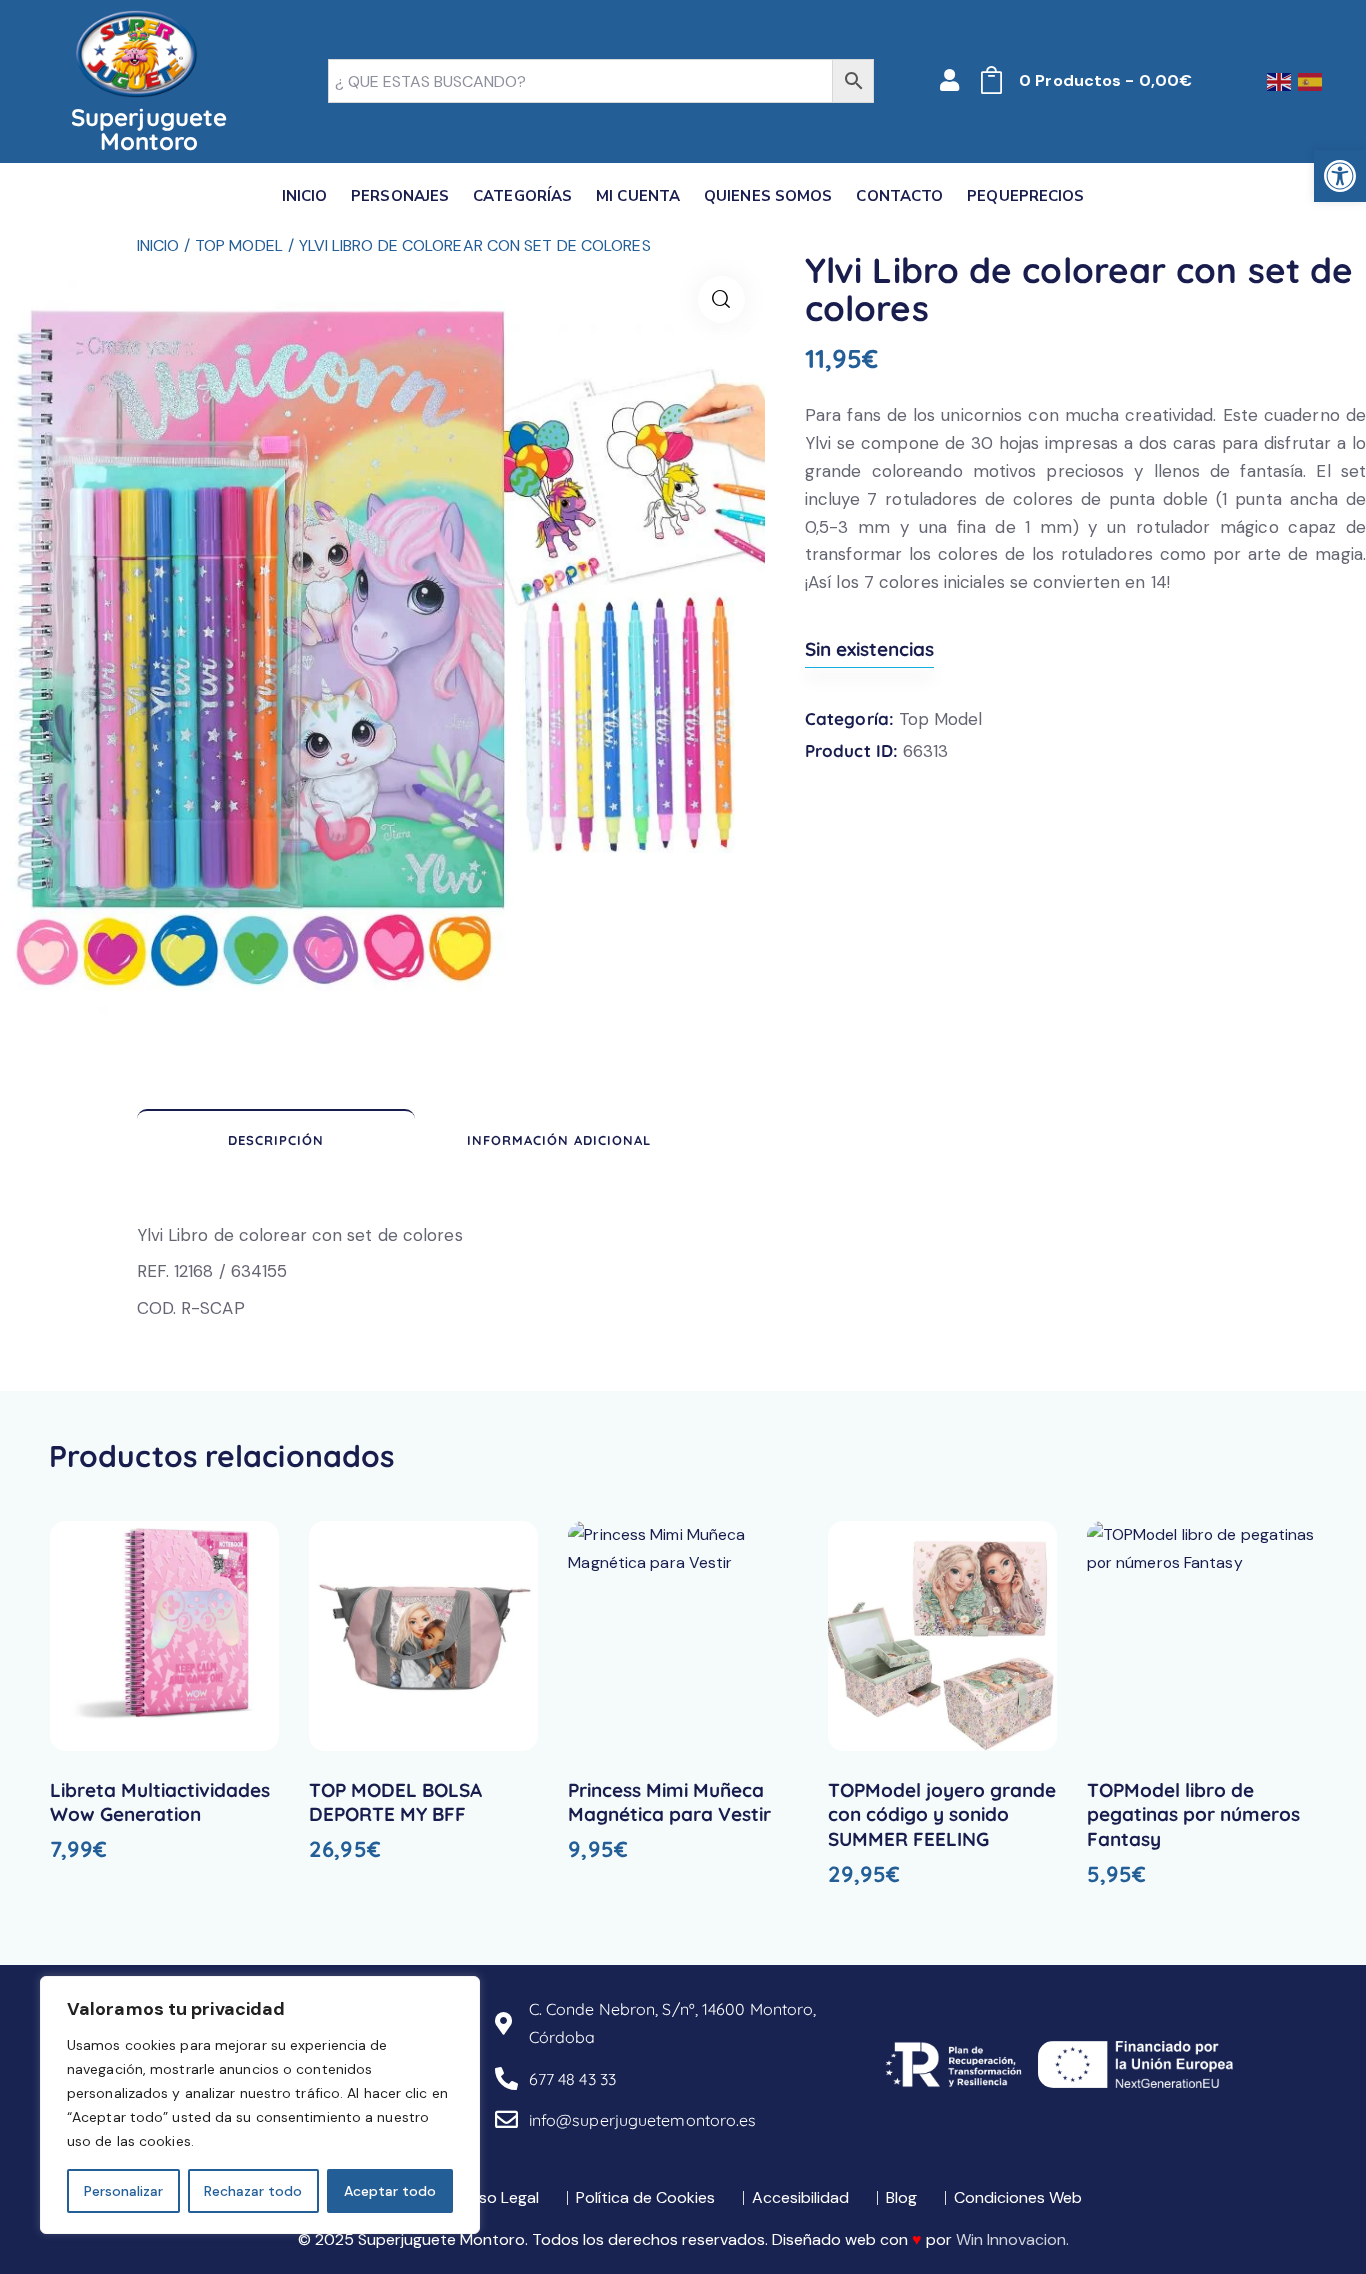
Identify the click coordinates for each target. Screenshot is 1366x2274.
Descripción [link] (276, 1140)
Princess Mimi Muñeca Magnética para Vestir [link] (669, 1802)
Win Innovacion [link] (1011, 2239)
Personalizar (123, 2191)
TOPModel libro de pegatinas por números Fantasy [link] (1193, 1814)
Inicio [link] (158, 245)
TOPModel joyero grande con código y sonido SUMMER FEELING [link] (942, 1814)
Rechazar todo (253, 2191)
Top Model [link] (239, 245)
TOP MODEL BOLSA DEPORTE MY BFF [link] (395, 1802)
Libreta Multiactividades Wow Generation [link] (160, 1802)
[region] (260, 2105)
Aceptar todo (390, 2191)
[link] (1340, 176)
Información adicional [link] (559, 1140)
